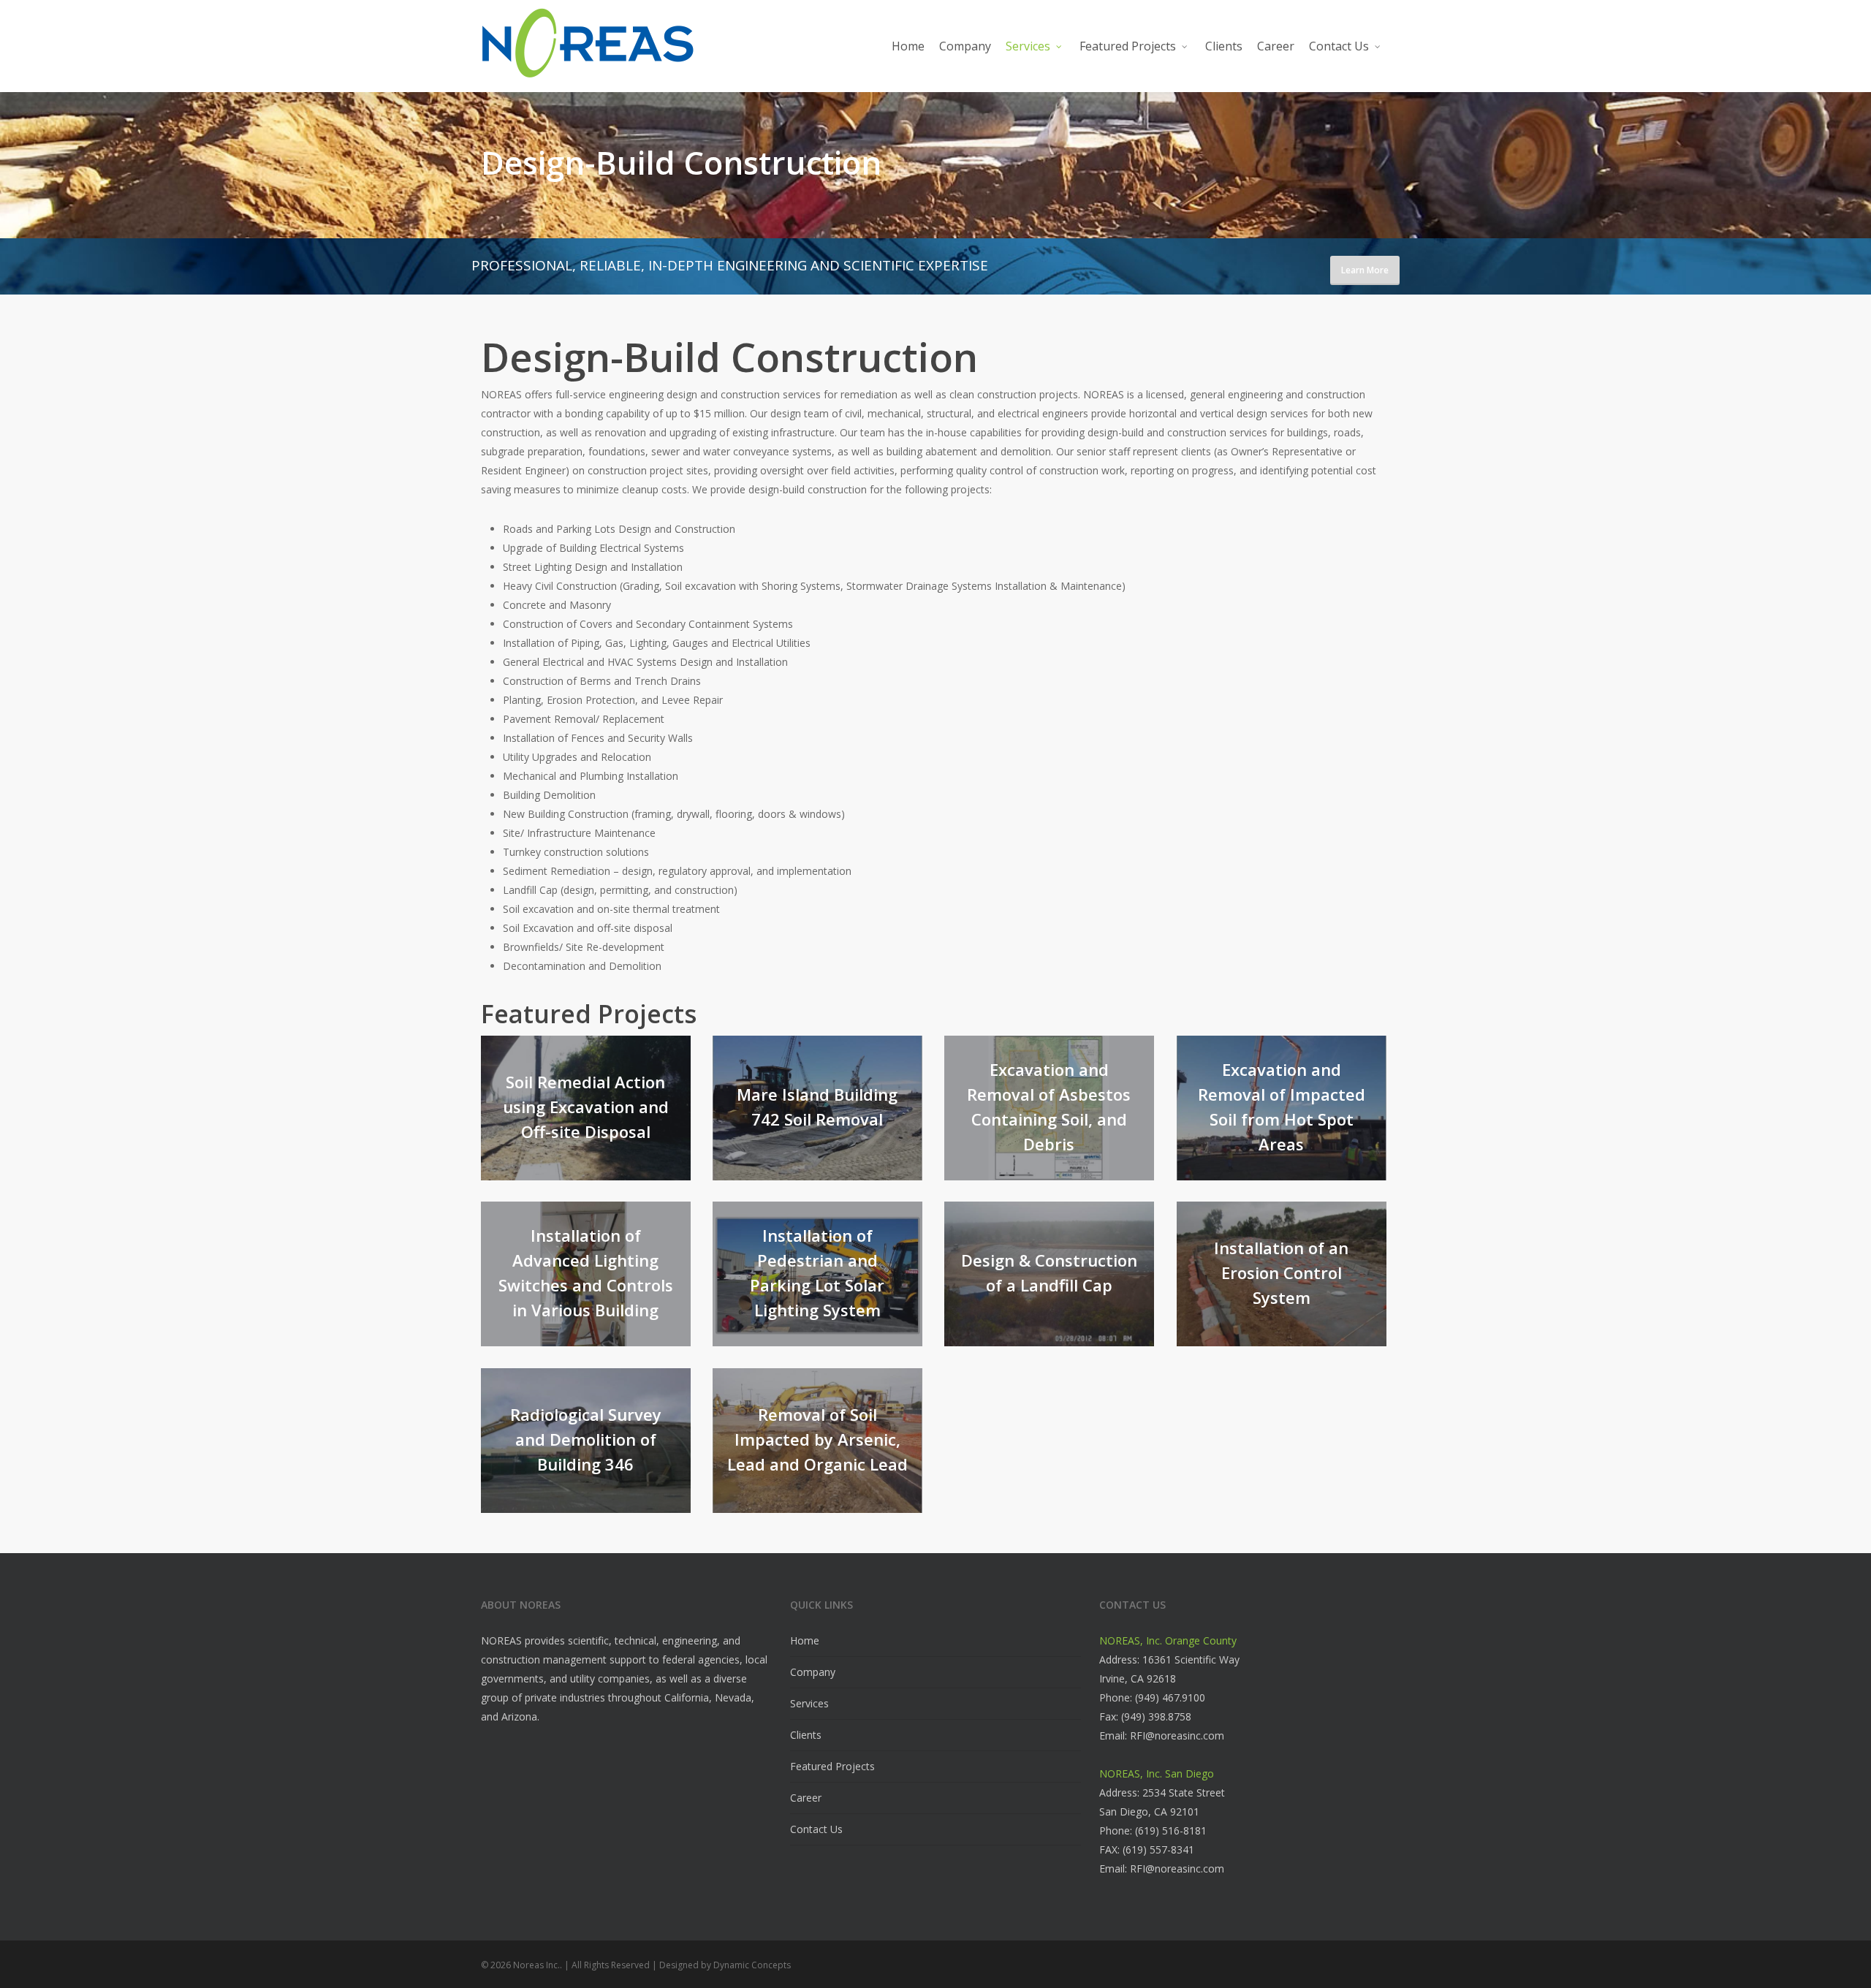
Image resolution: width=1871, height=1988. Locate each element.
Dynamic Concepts (752, 1965)
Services (809, 1703)
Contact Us (816, 1829)
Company (813, 1672)
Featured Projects (832, 1766)
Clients (806, 1735)
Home (805, 1640)
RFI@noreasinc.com (1177, 1735)
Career (806, 1798)
